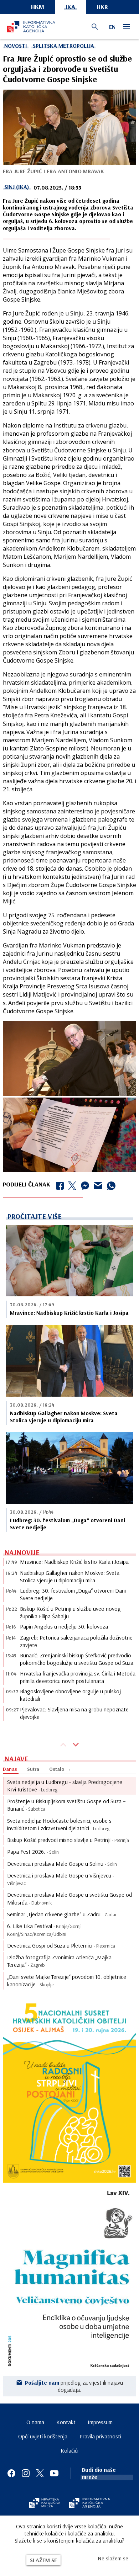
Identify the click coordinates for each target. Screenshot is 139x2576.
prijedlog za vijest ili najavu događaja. (74, 2386)
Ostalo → (60, 1769)
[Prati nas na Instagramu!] (26, 2473)
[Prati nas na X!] (40, 2473)
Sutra (33, 1769)
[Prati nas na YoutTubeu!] (54, 2473)
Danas (10, 1769)
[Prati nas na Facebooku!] (11, 2473)
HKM (38, 7)
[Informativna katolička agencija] (89, 2503)
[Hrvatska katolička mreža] (45, 2503)
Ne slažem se (113, 2558)
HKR (102, 7)
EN (112, 27)
